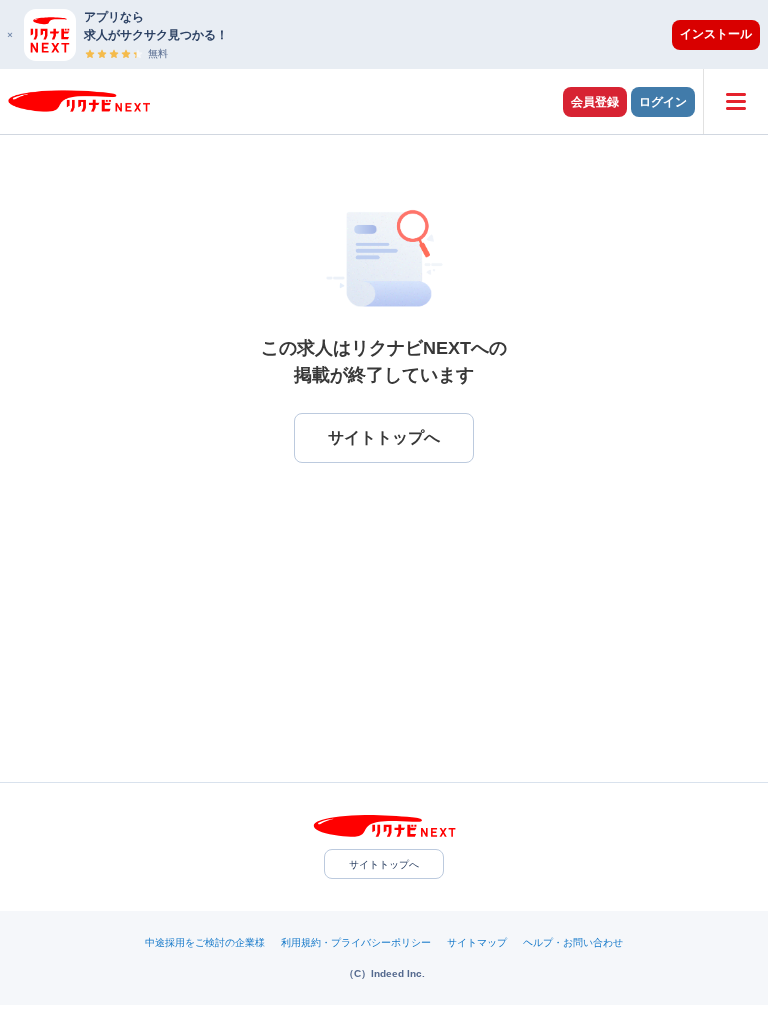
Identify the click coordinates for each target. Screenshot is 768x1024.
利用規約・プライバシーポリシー (356, 942)
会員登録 (595, 102)
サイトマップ (477, 942)
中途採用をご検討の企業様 (205, 942)
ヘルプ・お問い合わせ (573, 942)
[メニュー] (735, 101)
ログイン (663, 102)
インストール (716, 34)
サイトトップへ (384, 864)
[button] (394, 34)
